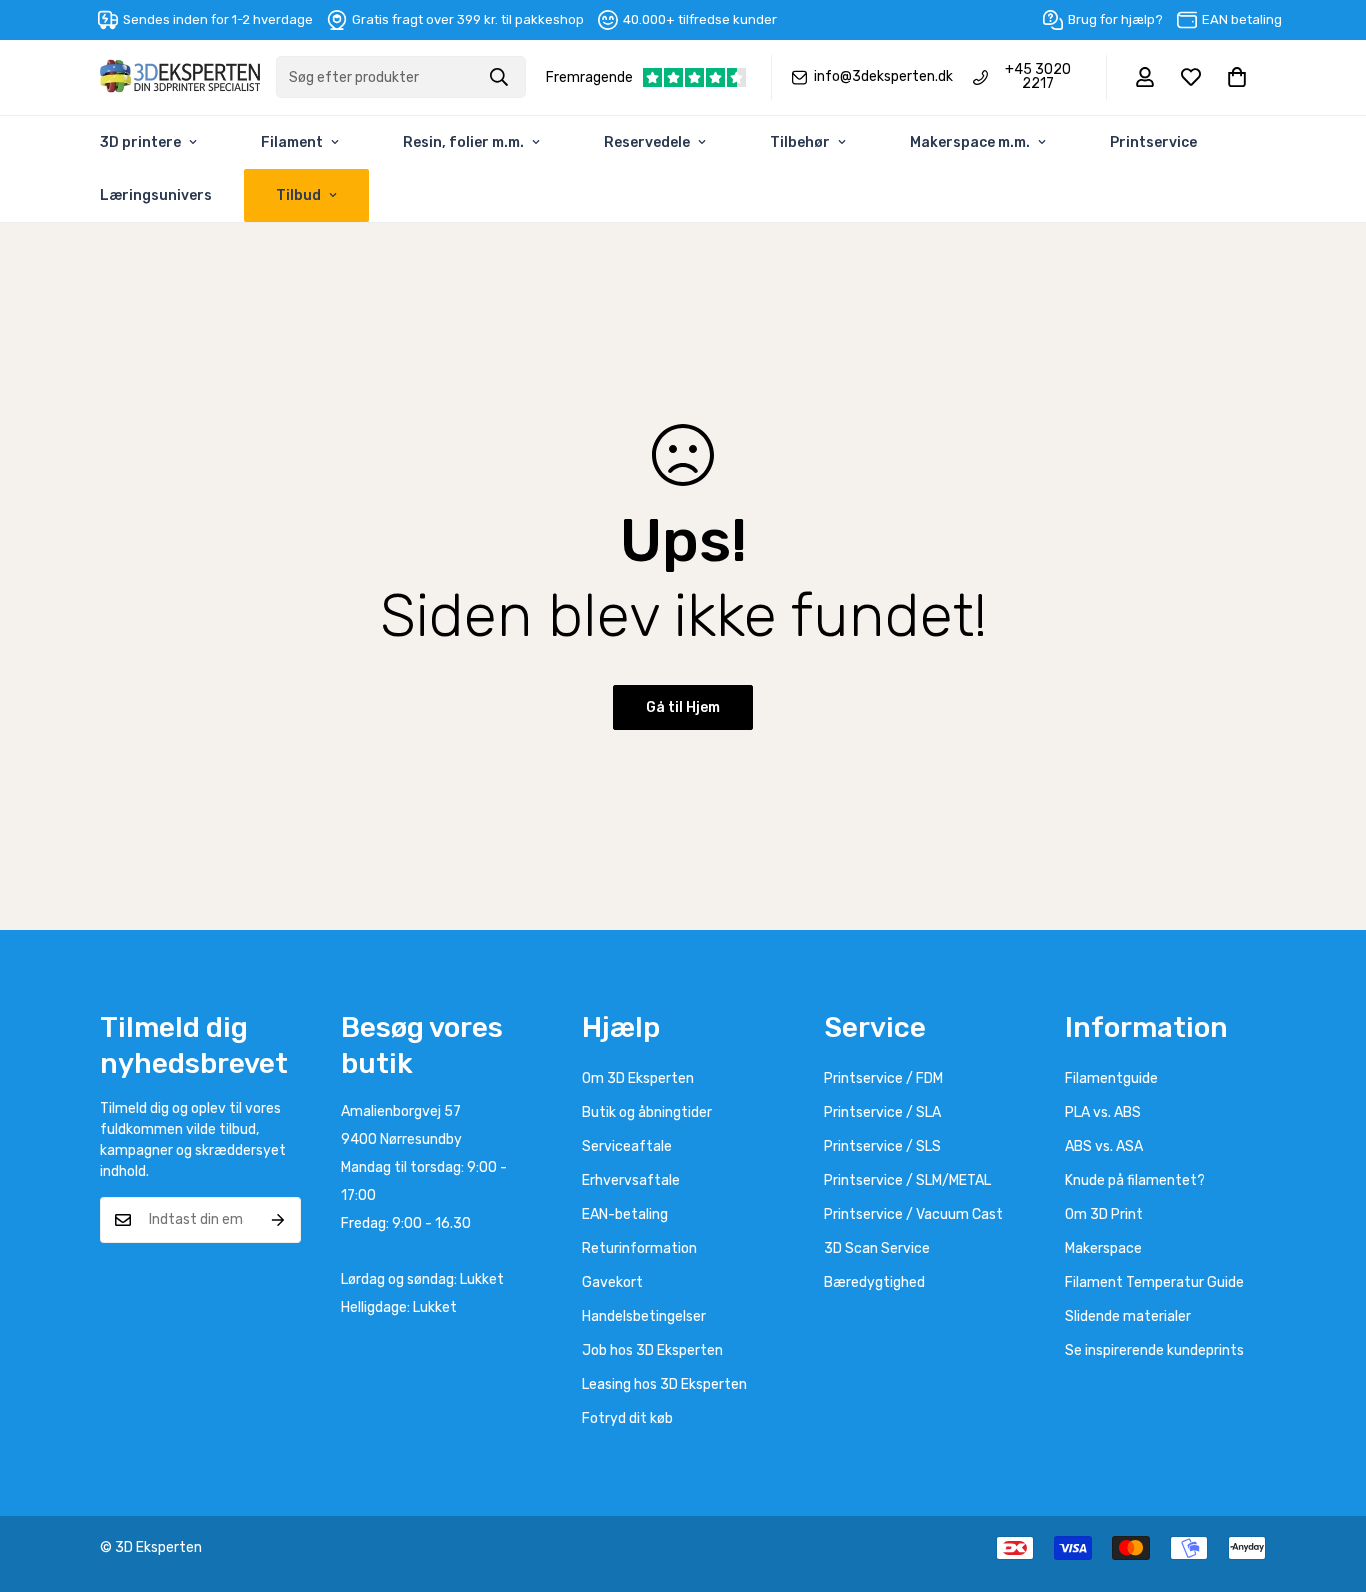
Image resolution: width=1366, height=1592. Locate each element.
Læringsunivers (156, 195)
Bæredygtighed (874, 1282)
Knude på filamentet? (1135, 1180)
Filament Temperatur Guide (1154, 1282)
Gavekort (612, 1282)
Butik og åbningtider (647, 1112)
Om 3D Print (1104, 1214)
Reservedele (647, 142)
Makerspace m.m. (970, 142)
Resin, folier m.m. (463, 142)
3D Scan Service (877, 1248)
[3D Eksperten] (180, 77)
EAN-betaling (625, 1214)
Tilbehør (800, 142)
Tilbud (298, 195)
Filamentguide (1111, 1078)
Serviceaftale (627, 1146)
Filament (292, 142)
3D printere (140, 142)
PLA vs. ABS (1103, 1112)
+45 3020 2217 (1038, 77)
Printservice (1153, 142)
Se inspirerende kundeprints (1154, 1350)
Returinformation (639, 1248)
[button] (1237, 77)
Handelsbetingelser (644, 1316)
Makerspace (1103, 1248)
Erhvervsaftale (631, 1180)
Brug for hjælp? (1115, 19)
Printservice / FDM (883, 1078)
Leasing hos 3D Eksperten (664, 1384)
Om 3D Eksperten (638, 1078)
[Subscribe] (278, 1220)
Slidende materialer (1128, 1316)
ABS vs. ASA (1104, 1146)
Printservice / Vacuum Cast (913, 1214)
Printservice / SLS (882, 1146)
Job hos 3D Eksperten (652, 1350)
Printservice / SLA (882, 1112)
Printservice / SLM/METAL (907, 1180)
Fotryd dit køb (627, 1418)
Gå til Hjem (683, 707)
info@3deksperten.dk (883, 77)
